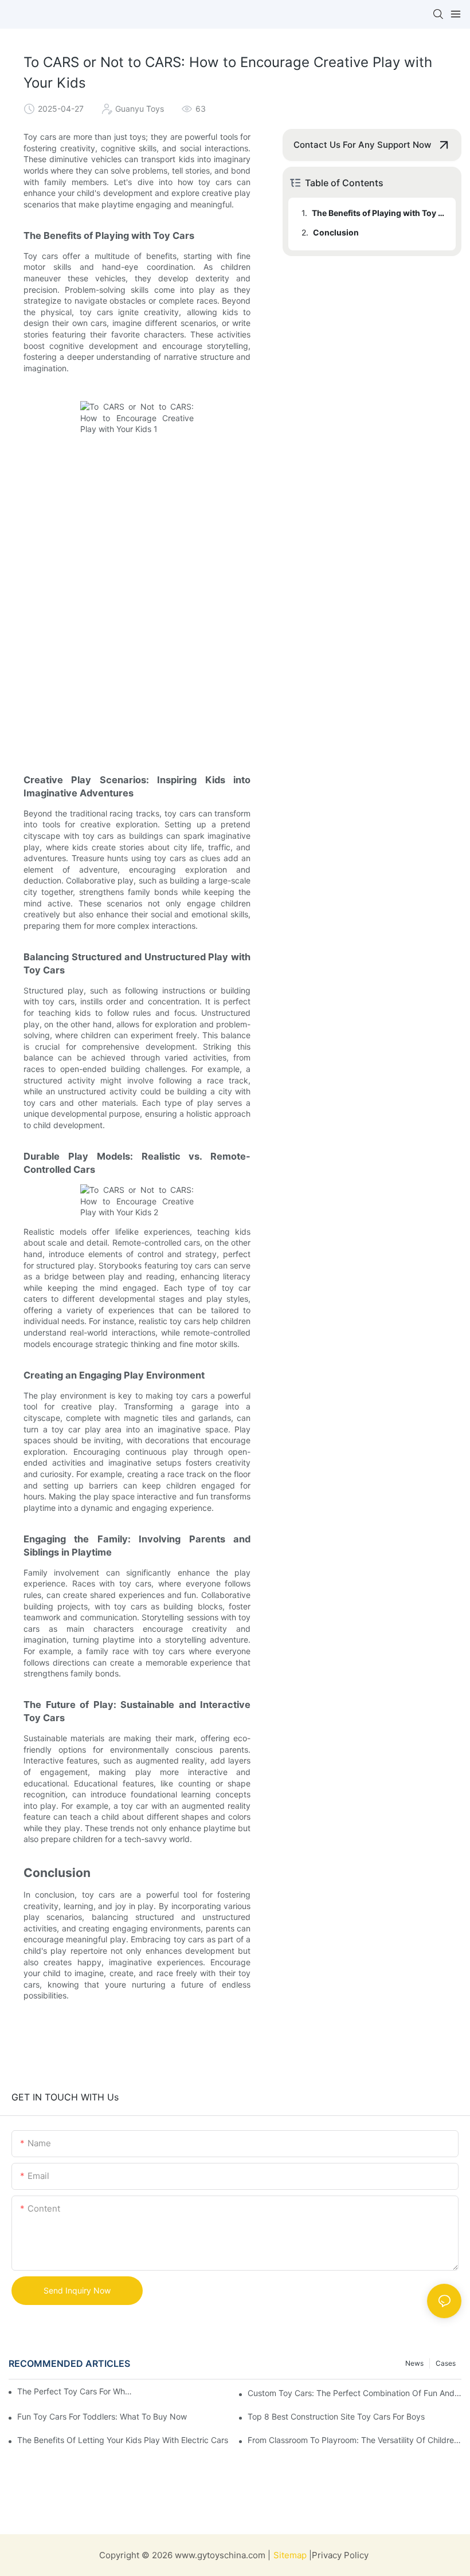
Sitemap (291, 2555)
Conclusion (336, 232)
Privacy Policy (340, 2555)
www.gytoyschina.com (220, 2555)
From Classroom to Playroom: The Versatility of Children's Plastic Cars (355, 2440)
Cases (446, 2363)
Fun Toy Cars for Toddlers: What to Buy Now (102, 2416)
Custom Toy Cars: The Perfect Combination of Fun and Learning (355, 2393)
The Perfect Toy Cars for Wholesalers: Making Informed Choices (75, 2391)
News (414, 2363)
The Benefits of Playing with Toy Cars (378, 213)
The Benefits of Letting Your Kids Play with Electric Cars (123, 2440)
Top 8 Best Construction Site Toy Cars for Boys (336, 2416)
